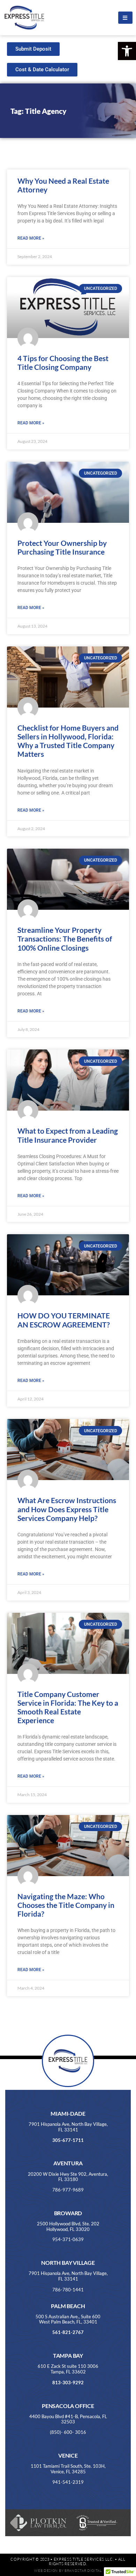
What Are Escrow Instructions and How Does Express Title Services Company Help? (67, 1509)
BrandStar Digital (83, 2571)
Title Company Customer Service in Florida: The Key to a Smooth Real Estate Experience (68, 1707)
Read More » (31, 238)
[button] (127, 51)
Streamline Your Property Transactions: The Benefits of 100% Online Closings (65, 939)
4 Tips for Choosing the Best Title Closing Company (63, 363)
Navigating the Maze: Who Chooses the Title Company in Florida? (66, 1905)
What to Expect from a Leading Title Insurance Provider (68, 1135)
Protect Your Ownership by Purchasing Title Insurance (62, 547)
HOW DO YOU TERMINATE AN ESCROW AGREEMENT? (64, 1320)
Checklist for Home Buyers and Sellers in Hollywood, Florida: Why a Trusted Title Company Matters (68, 741)
